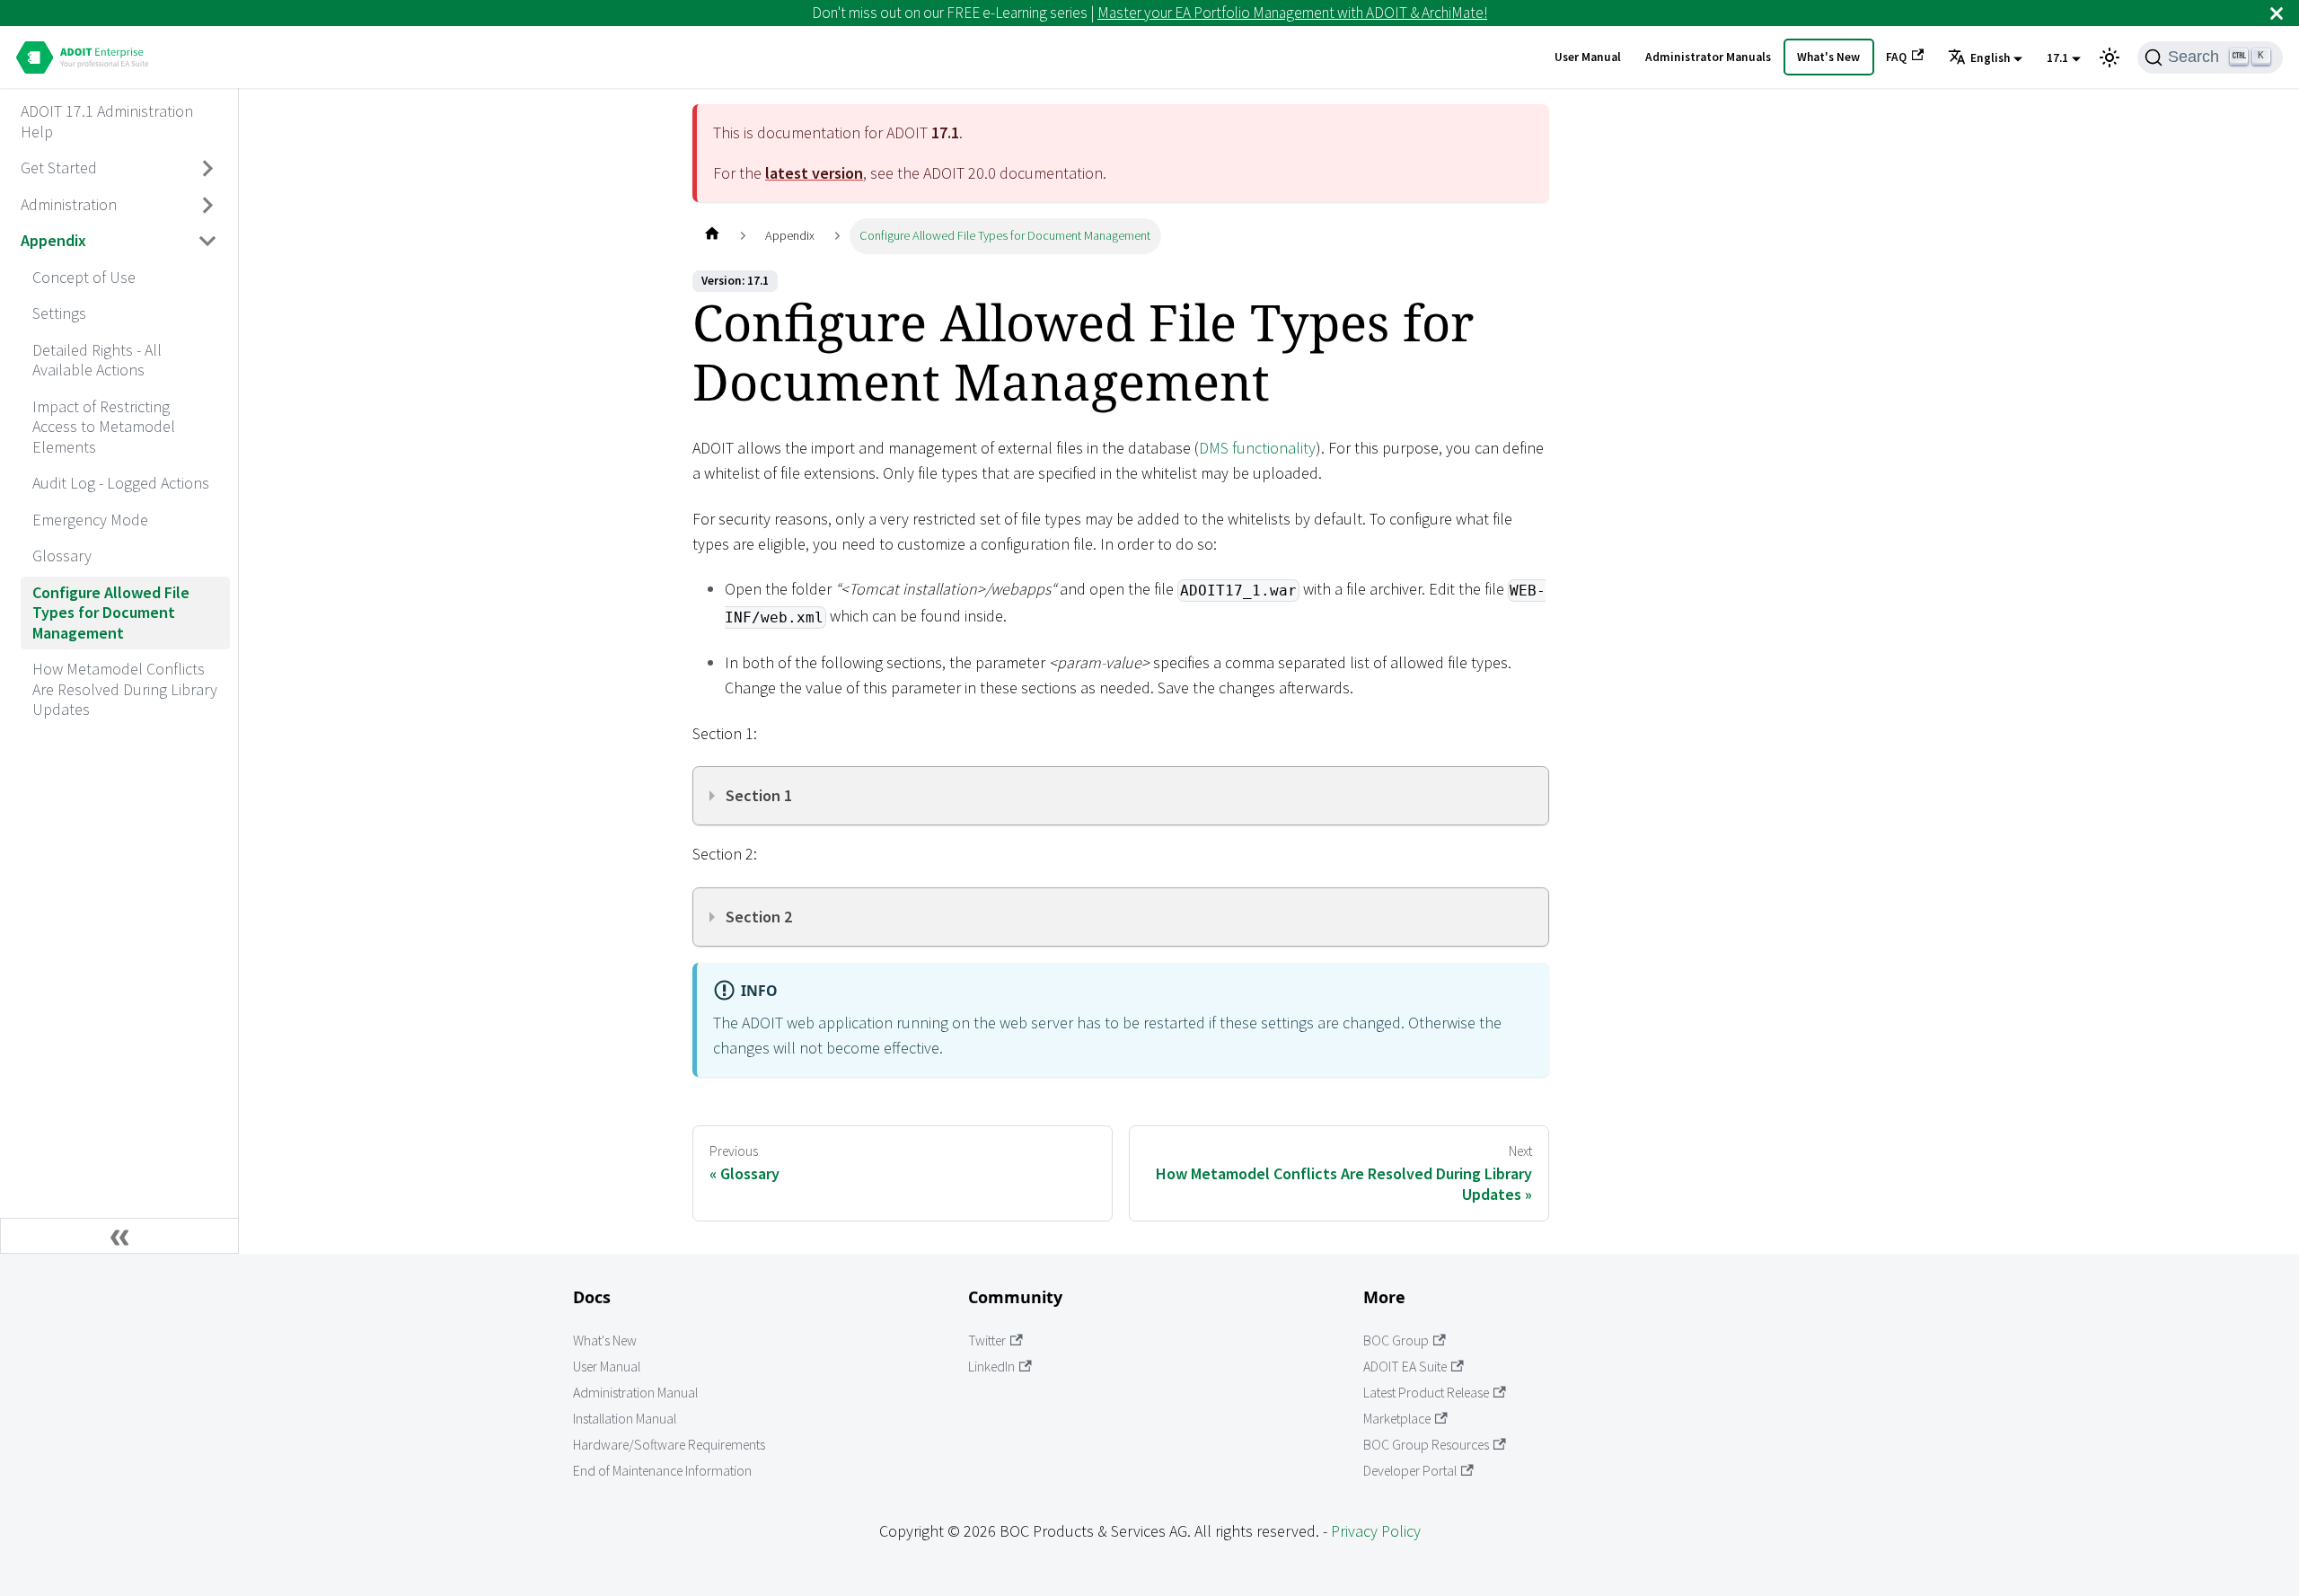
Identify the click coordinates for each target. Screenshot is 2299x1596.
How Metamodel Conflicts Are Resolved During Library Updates (125, 689)
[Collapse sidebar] (119, 1236)
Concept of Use (84, 277)
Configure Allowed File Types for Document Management (111, 613)
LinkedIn (991, 1367)
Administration (69, 204)
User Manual (1588, 57)
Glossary (62, 556)
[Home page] (712, 236)
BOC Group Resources (1426, 1445)
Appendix (53, 240)
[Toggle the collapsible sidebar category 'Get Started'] (208, 169)
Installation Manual (625, 1419)
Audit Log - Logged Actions (121, 483)
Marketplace (1397, 1419)
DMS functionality (1257, 448)
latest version (814, 173)
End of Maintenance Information (662, 1471)
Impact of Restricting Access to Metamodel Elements (104, 427)
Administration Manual (635, 1393)
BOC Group (1396, 1340)
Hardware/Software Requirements (669, 1445)
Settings (59, 313)
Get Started (59, 168)
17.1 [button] (2057, 58)
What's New (1828, 57)
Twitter (987, 1340)
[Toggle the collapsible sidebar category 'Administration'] (208, 205)
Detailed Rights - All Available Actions (97, 360)
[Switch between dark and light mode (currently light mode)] (2110, 57)
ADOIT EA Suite (1405, 1367)
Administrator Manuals (1708, 57)
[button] (1985, 58)
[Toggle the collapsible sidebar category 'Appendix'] (208, 242)
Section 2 (759, 917)
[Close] (2277, 13)
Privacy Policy (1376, 1531)
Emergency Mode (90, 520)
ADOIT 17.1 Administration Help (107, 121)
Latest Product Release (1426, 1393)
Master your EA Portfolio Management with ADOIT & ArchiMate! (1292, 13)
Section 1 (759, 795)
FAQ (1896, 57)
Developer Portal (1410, 1471)
